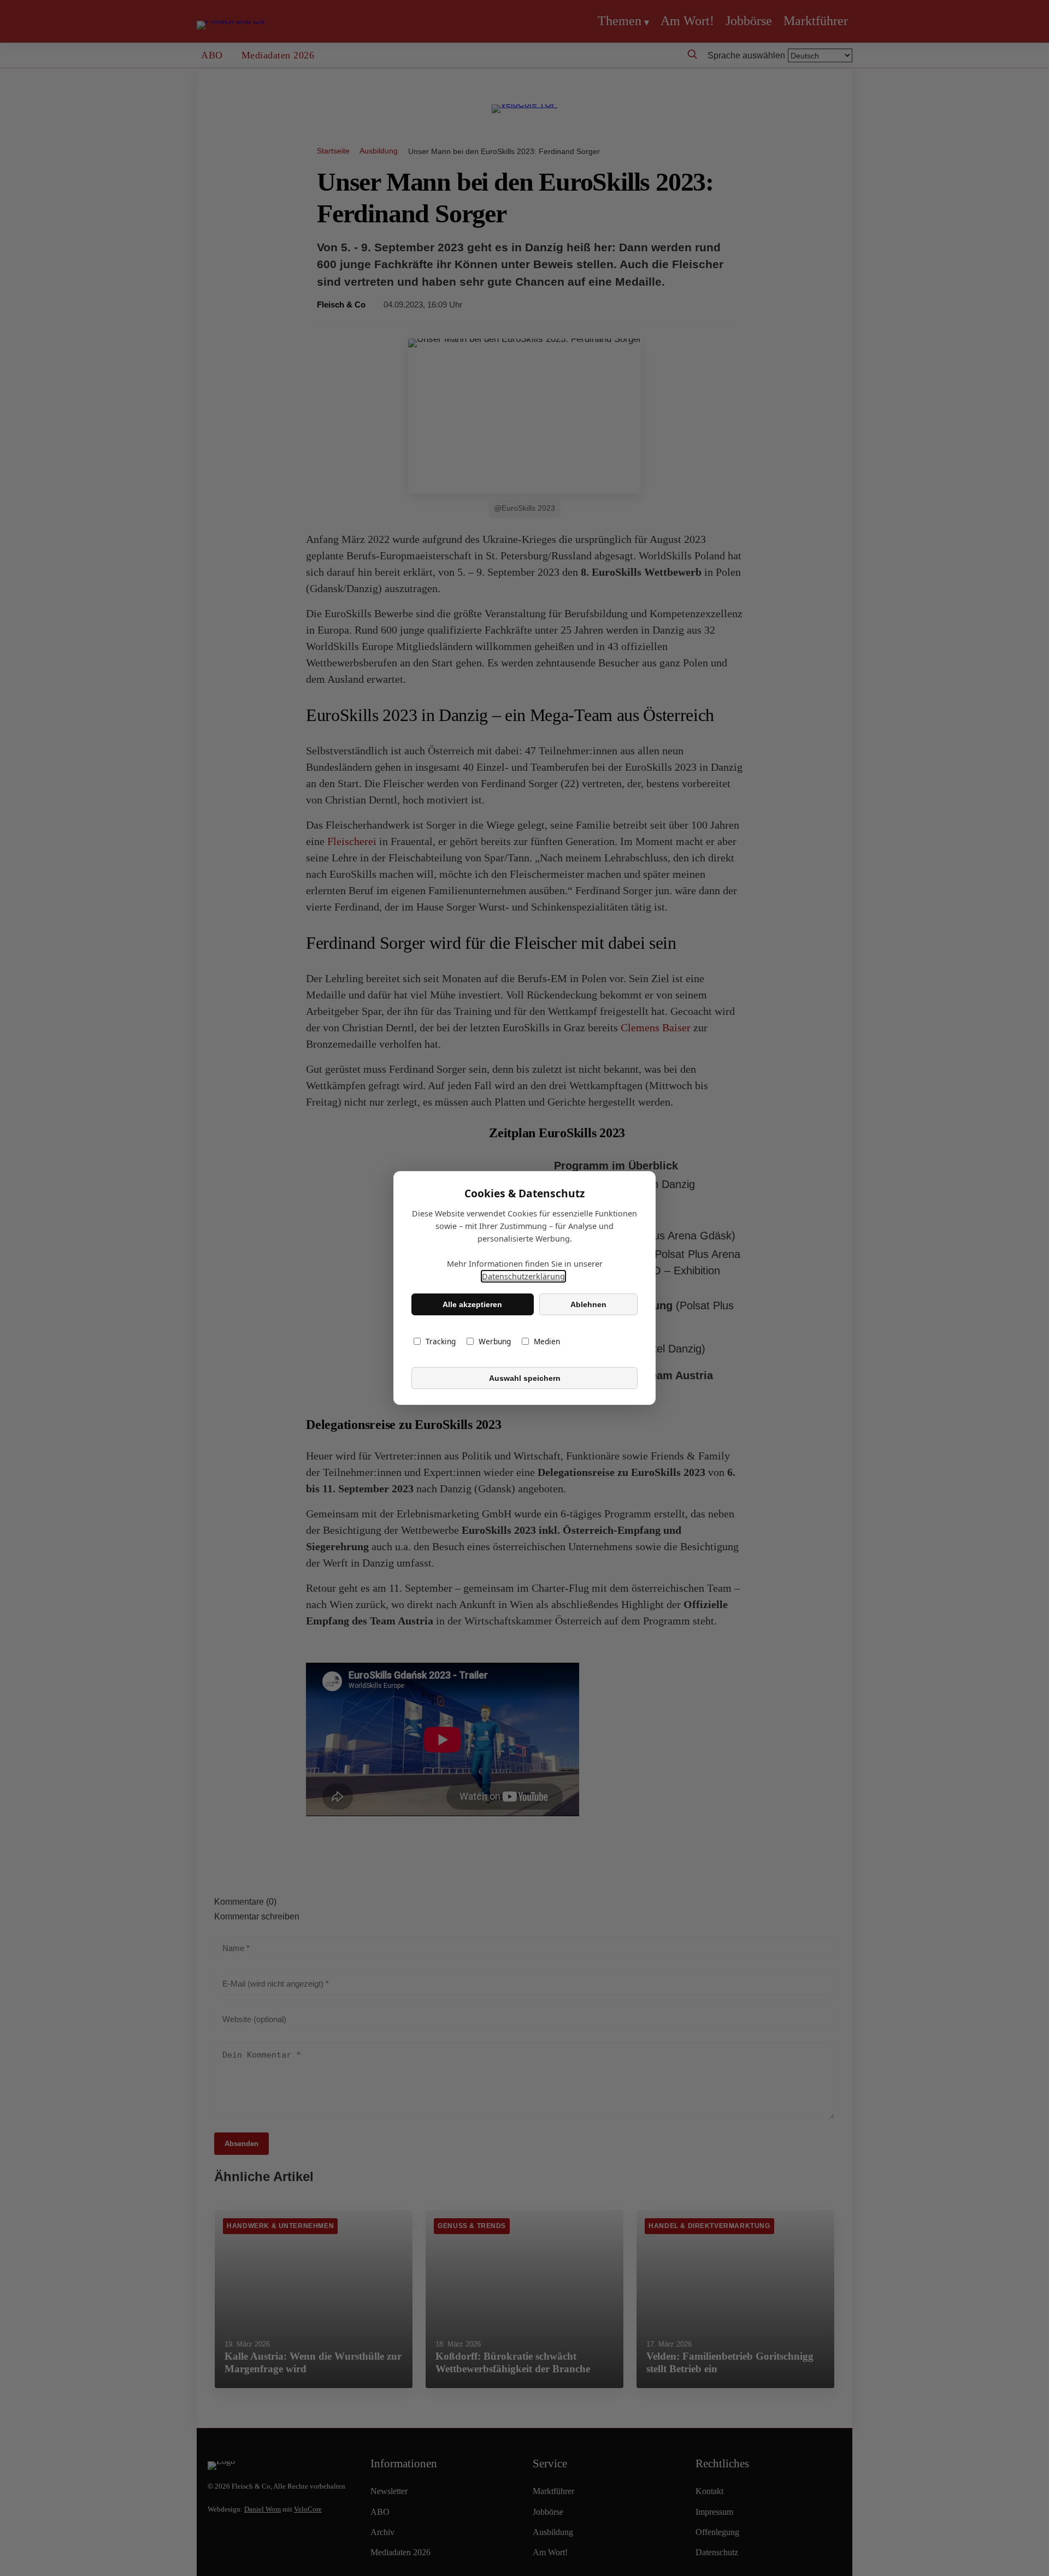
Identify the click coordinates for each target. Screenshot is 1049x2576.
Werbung (495, 1341)
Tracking (441, 1341)
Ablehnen (588, 1304)
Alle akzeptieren (472, 1304)
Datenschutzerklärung (523, 1276)
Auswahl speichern (525, 1378)
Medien (547, 1341)
